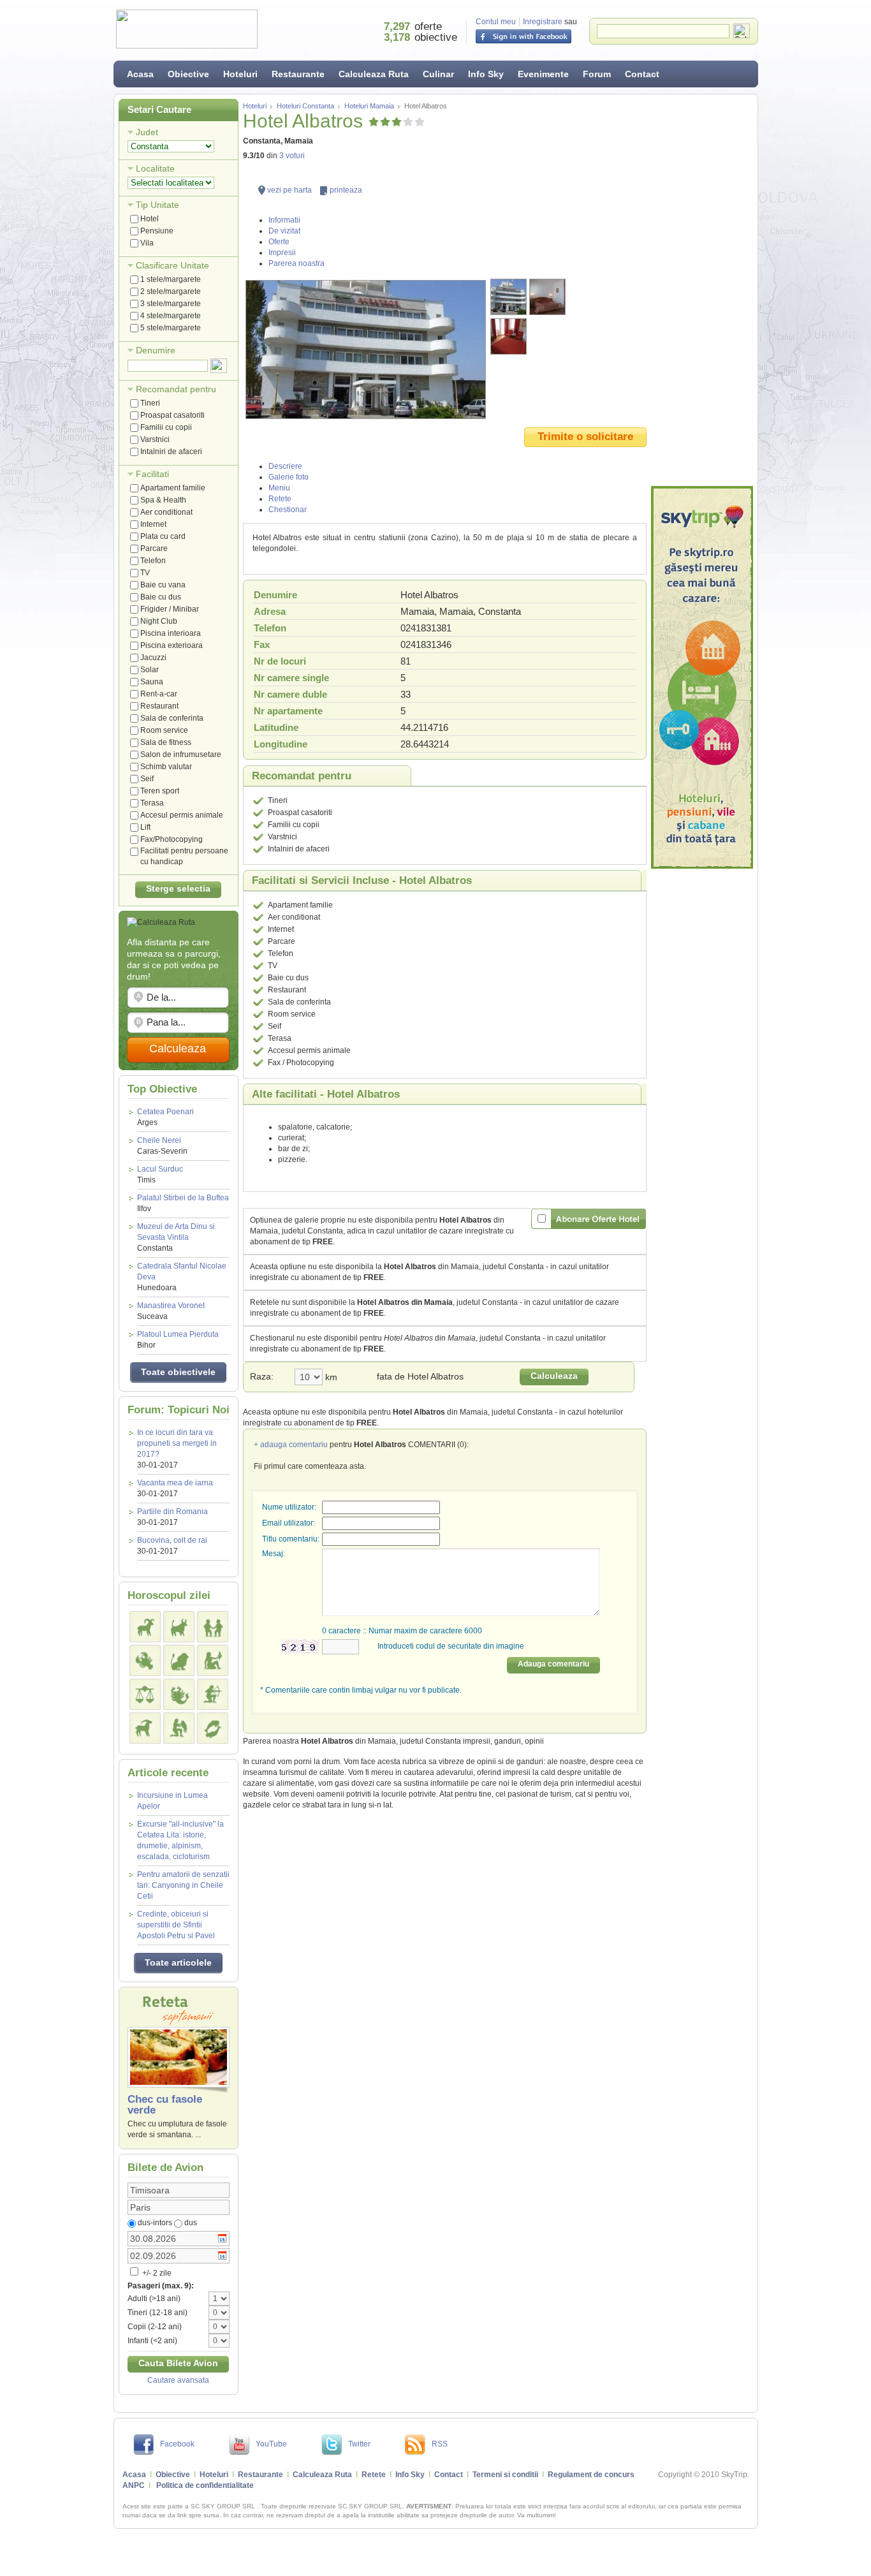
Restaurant (159, 706)
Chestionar (288, 510)
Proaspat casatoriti (172, 415)
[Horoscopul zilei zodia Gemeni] (213, 1627)
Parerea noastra (296, 263)
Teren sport (160, 791)
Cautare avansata (178, 2380)
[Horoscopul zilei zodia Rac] (145, 1660)
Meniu (279, 488)
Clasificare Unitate (172, 265)
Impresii (282, 253)
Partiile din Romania (172, 1512)
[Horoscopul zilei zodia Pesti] (213, 1728)
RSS (440, 2444)
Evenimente (543, 74)
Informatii (284, 220)
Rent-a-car (159, 694)
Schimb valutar (166, 767)
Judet (147, 132)
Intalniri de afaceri (171, 452)
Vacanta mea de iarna (175, 1483)
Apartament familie (173, 488)
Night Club (159, 621)
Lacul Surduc (160, 1174)
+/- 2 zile (156, 2273)
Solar (150, 670)
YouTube (271, 2444)
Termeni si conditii (505, 2475)
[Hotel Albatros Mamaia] (366, 350)
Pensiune (157, 231)
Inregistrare (543, 22)
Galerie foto (289, 477)
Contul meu (496, 22)
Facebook (177, 2444)
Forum (597, 74)
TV (145, 573)
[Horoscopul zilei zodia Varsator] (179, 1728)
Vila (147, 243)
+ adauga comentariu (291, 1445)
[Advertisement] (702, 290)
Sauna (152, 682)
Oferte (279, 242)
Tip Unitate (157, 205)
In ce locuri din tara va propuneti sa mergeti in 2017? (177, 1443)
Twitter (359, 2444)
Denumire (156, 350)
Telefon (153, 561)
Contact (642, 74)
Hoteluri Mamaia (369, 106)
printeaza (346, 190)
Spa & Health (163, 500)
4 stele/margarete (171, 316)
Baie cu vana (163, 585)
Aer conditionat (166, 512)
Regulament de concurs (591, 2475)
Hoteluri (240, 74)
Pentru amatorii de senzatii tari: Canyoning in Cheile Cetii (183, 1885)
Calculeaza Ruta (374, 74)
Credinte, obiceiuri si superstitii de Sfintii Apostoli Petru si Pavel (176, 1925)
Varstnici (155, 439)
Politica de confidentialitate (205, 2485)
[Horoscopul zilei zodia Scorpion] (179, 1694)
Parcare (154, 548)
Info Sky (486, 74)
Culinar (438, 74)
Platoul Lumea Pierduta (178, 1340)
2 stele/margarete (171, 291)
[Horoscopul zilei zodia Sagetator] (213, 1694)
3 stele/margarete (171, 304)
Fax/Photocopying (172, 839)
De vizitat (284, 231)
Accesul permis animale (182, 815)
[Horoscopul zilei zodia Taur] (179, 1627)
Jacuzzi (153, 658)
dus (191, 2223)
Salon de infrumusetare (181, 754)
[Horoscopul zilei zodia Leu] (179, 1660)
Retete (280, 499)
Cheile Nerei (162, 1146)
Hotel (150, 219)
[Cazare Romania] (702, 677)
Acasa (140, 74)
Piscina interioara (171, 633)
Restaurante (298, 74)
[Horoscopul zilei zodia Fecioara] (213, 1660)
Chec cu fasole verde (165, 2105)
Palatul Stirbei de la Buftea (183, 1203)
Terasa (152, 803)
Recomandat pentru (176, 389)
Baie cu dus (161, 597)
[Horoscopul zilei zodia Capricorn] (145, 1728)
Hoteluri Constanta (305, 106)
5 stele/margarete (171, 328)
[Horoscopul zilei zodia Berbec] (145, 1627)
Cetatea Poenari (165, 1117)
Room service (164, 730)
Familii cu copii (166, 427)
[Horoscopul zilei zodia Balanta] (145, 1694)
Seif (147, 779)
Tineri (150, 403)
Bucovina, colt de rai (172, 1540)
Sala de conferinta (172, 718)
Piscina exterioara (172, 645)
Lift (145, 827)
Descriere (285, 466)
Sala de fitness (166, 742)
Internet (153, 524)
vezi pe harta (289, 190)
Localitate (155, 168)
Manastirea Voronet (171, 1311)
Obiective (188, 74)
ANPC (134, 2485)
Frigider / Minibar (170, 609)
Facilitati (152, 474)
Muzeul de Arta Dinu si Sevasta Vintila (176, 1237)
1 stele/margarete (171, 279)
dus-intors (155, 2223)
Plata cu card (163, 536)
